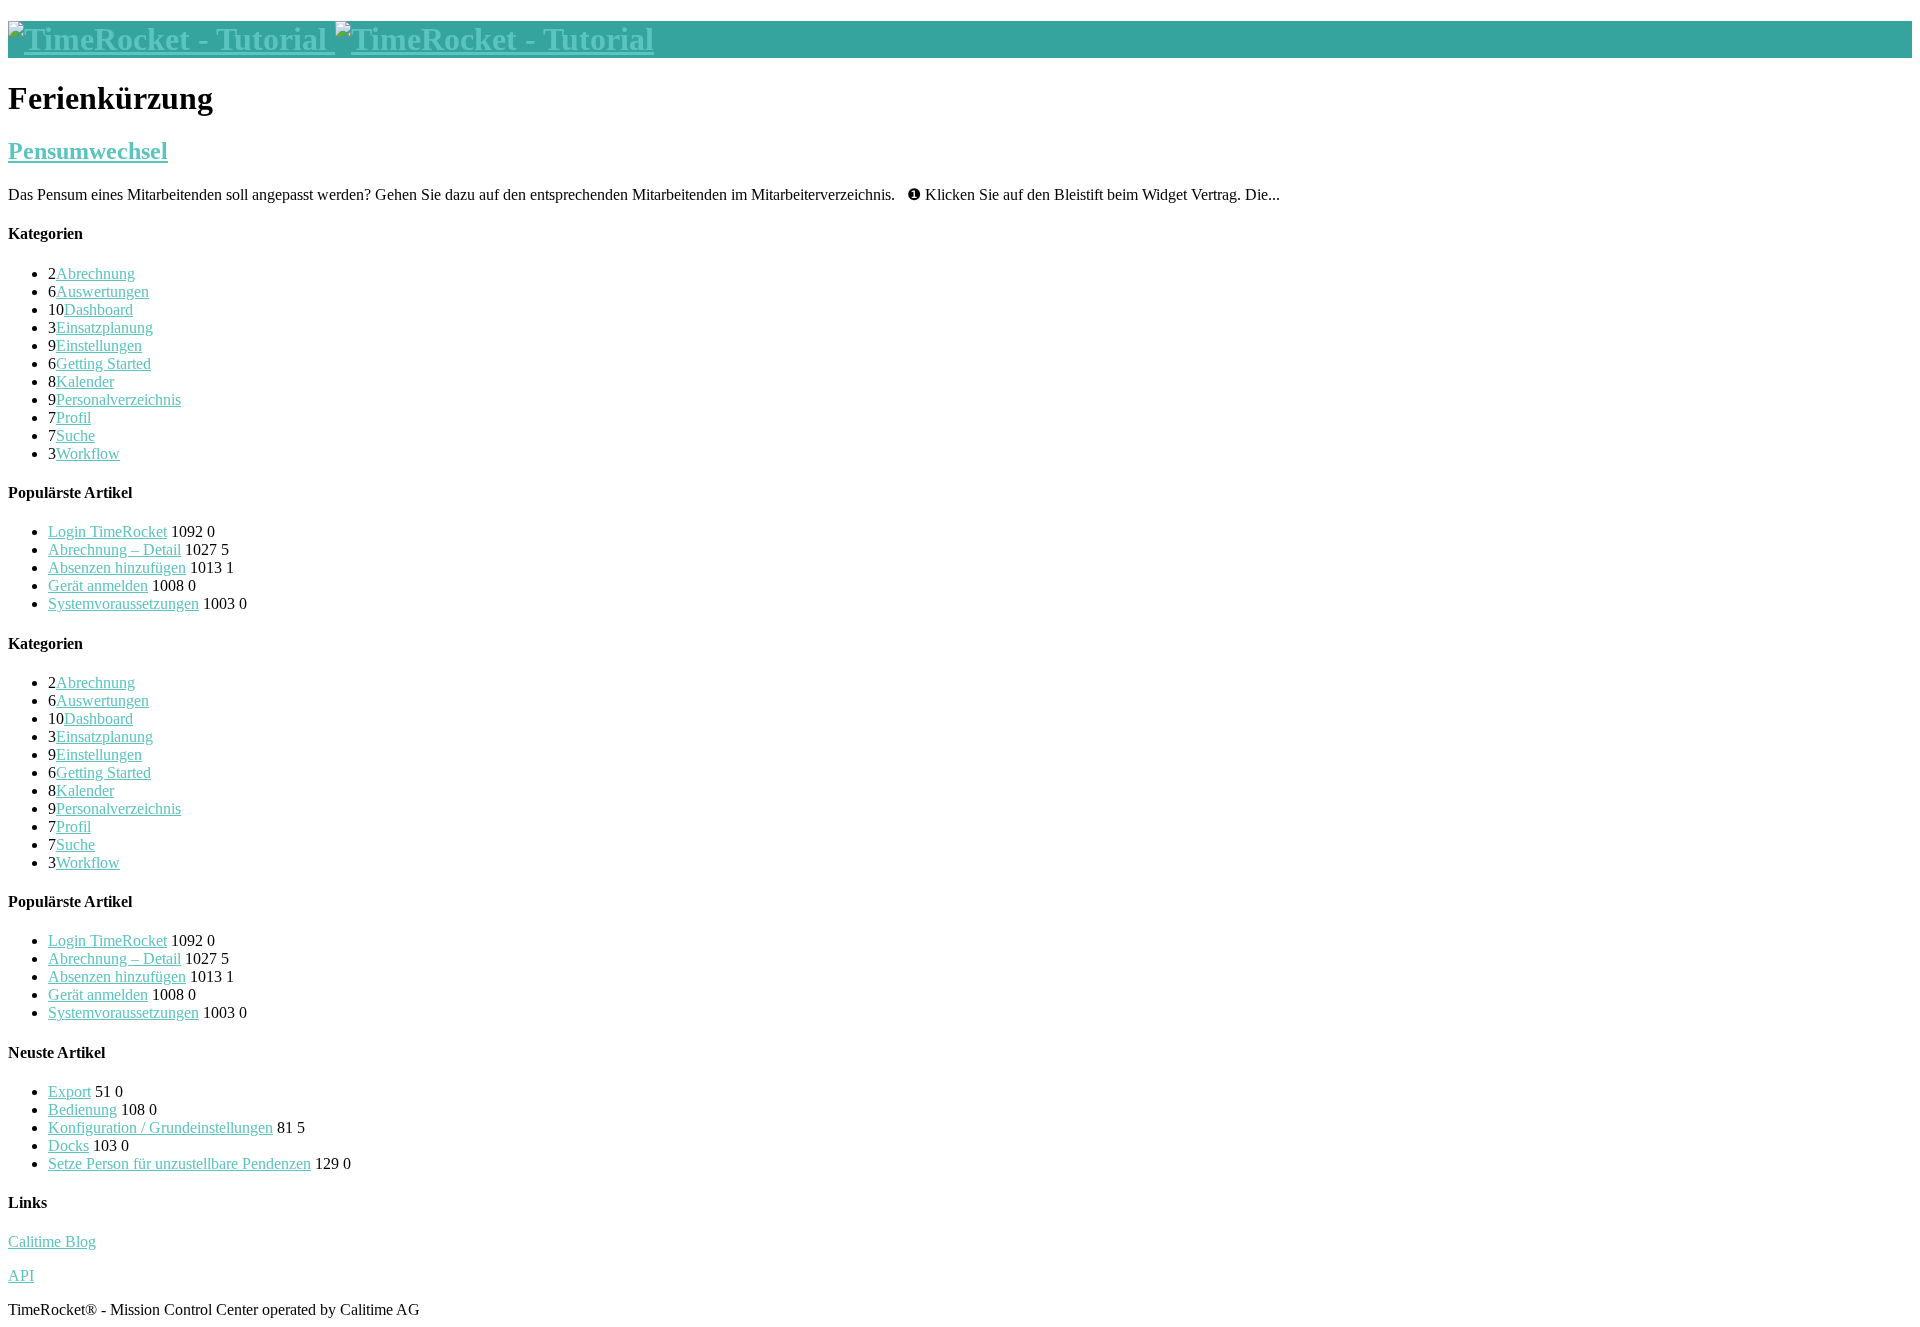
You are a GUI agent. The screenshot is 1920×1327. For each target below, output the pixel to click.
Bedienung (82, 1109)
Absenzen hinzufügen (117, 567)
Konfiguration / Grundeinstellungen (160, 1127)
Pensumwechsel (88, 151)
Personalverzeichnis (118, 399)
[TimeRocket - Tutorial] (331, 39)
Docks (68, 1145)
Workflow (88, 453)
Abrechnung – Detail (114, 549)
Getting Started (103, 363)
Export (69, 1091)
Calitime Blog (52, 1241)
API (21, 1275)
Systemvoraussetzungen (123, 603)
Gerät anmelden (98, 585)
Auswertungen (102, 291)
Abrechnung (95, 273)
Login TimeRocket (107, 531)
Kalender (85, 381)
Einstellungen (99, 345)
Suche (75, 435)
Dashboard (98, 309)
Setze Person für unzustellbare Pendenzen (179, 1163)
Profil (73, 417)
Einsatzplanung (104, 327)
